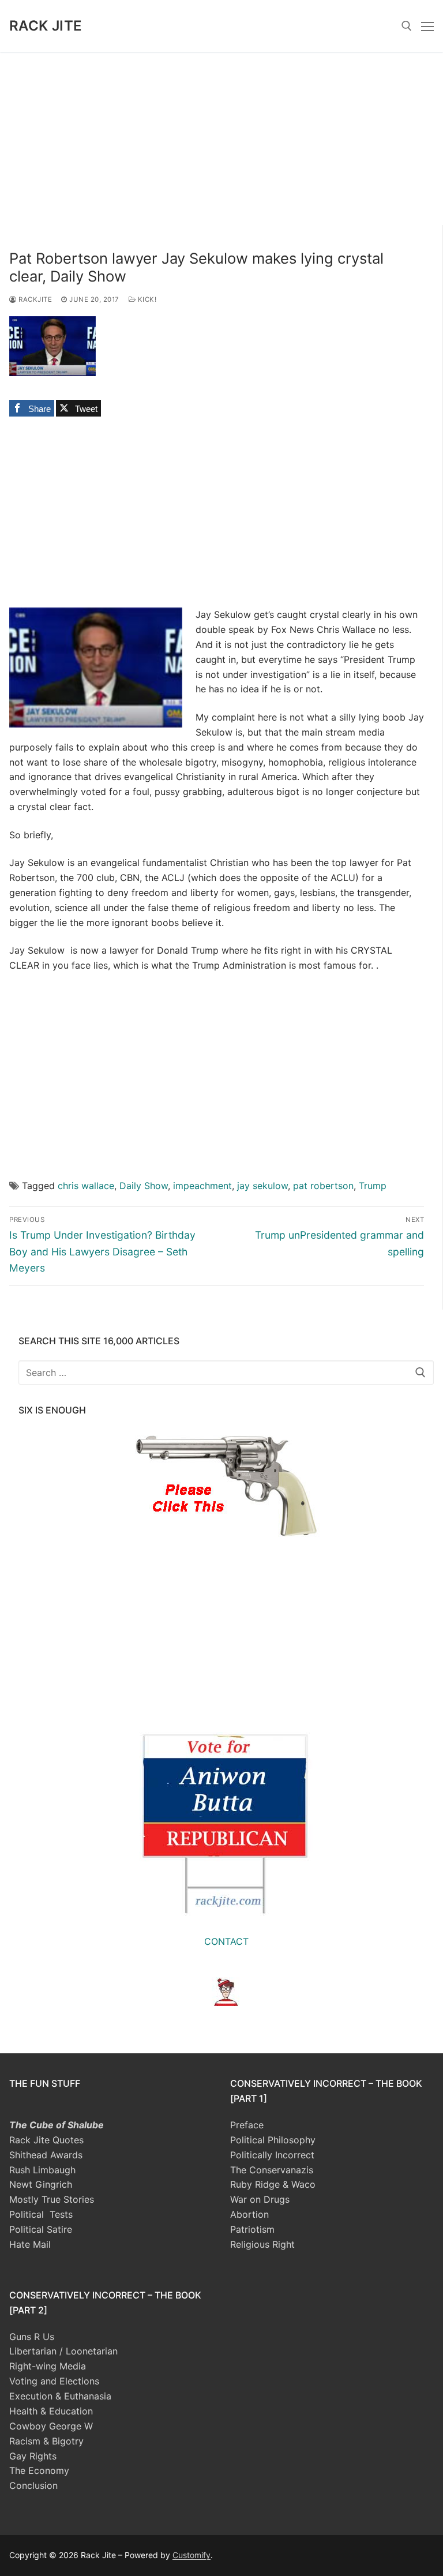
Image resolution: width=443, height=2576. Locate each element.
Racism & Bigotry (46, 2441)
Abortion (249, 2214)
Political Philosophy (273, 2140)
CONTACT (226, 1941)
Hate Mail (30, 2244)
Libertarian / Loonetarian (63, 2351)
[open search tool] (407, 26)
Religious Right (262, 2244)
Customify (192, 2555)
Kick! (146, 299)
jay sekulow (262, 1186)
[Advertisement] (221, 138)
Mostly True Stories (52, 2199)
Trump (373, 1186)
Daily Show (144, 1186)
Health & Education (51, 2411)
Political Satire (41, 2229)
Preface (247, 2125)
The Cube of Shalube (57, 2125)
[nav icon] (427, 26)
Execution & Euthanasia (60, 2396)
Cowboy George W (51, 2426)
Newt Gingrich (41, 2184)
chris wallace (86, 1186)
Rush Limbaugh (42, 2170)
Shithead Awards (46, 2155)
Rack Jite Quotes (46, 2140)
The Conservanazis (272, 2170)
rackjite (34, 299)
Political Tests (41, 2214)
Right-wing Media (48, 2366)
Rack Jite (46, 26)
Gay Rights (33, 2456)
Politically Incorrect (272, 2155)
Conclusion (33, 2485)
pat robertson (323, 1186)
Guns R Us (32, 2337)
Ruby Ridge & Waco (273, 2184)
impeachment (202, 1186)
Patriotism (252, 2229)
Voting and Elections (54, 2381)
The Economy (39, 2470)
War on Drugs (260, 2199)
